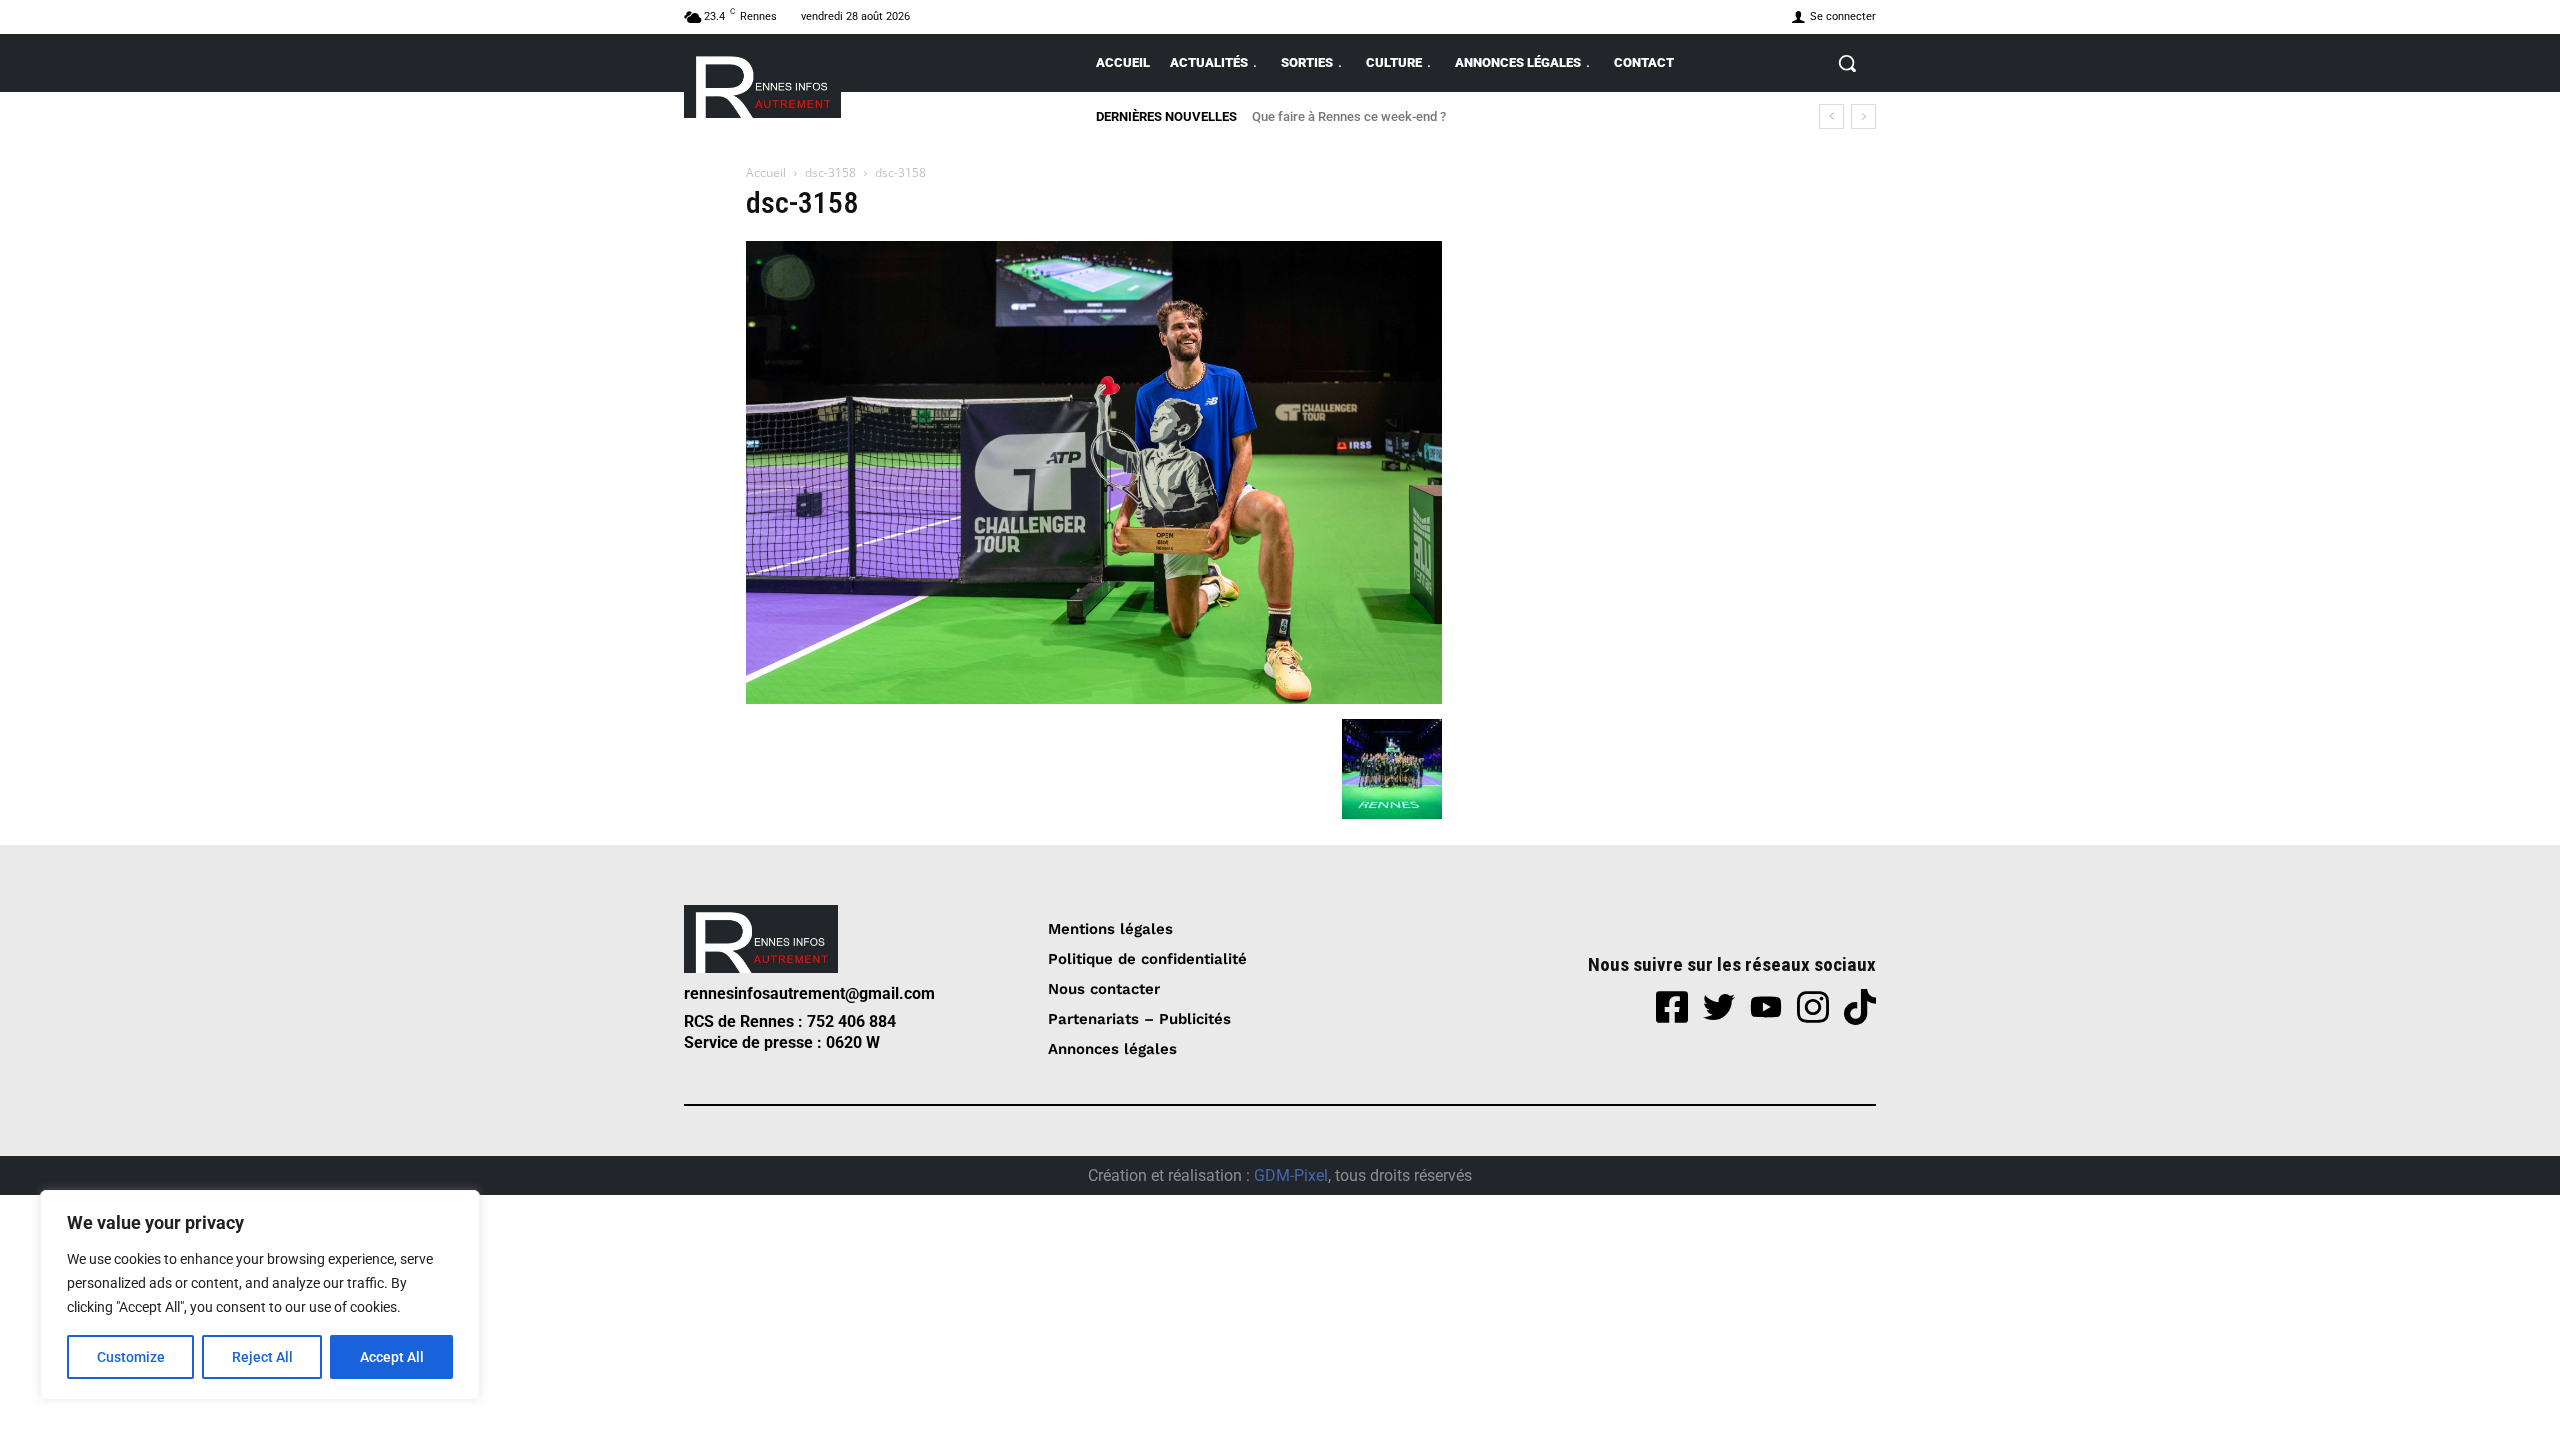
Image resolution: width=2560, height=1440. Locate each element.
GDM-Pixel (1291, 1175)
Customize (131, 1357)
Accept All (392, 1357)
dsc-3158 (830, 172)
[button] (1847, 63)
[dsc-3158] (1094, 698)
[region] (260, 1295)
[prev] (1831, 116)
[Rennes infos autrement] (762, 83)
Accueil (766, 172)
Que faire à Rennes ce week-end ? (1349, 116)
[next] (1863, 116)
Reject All (262, 1357)
